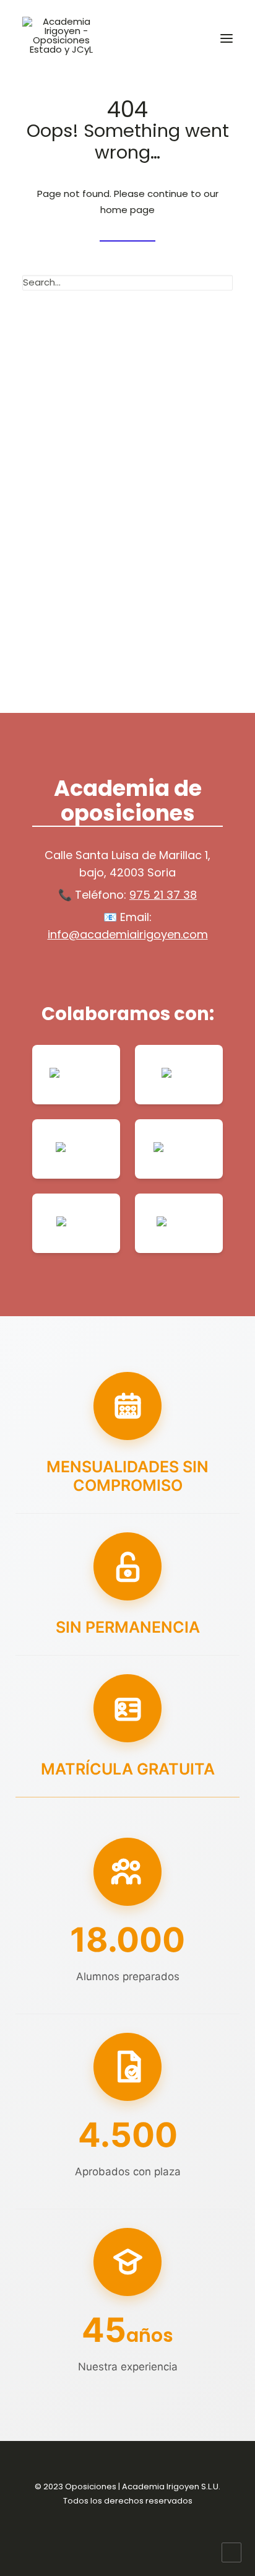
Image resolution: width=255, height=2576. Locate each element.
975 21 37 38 (163, 895)
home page (127, 210)
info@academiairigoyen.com (128, 934)
